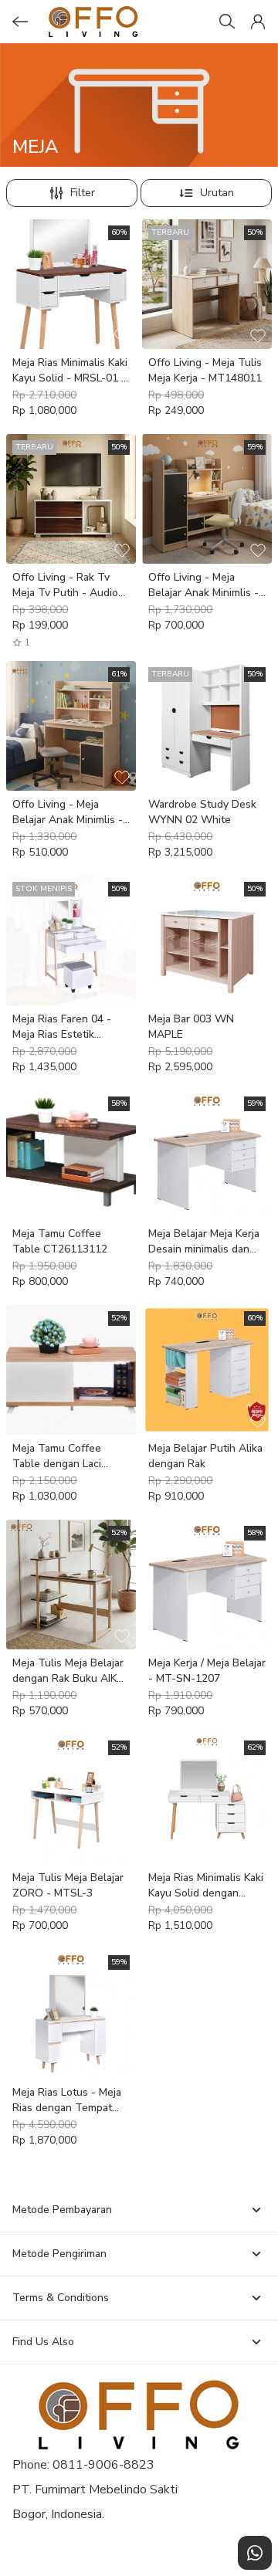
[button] (258, 22)
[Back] (20, 22)
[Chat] (255, 2553)
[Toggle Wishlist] (122, 335)
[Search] (227, 22)
